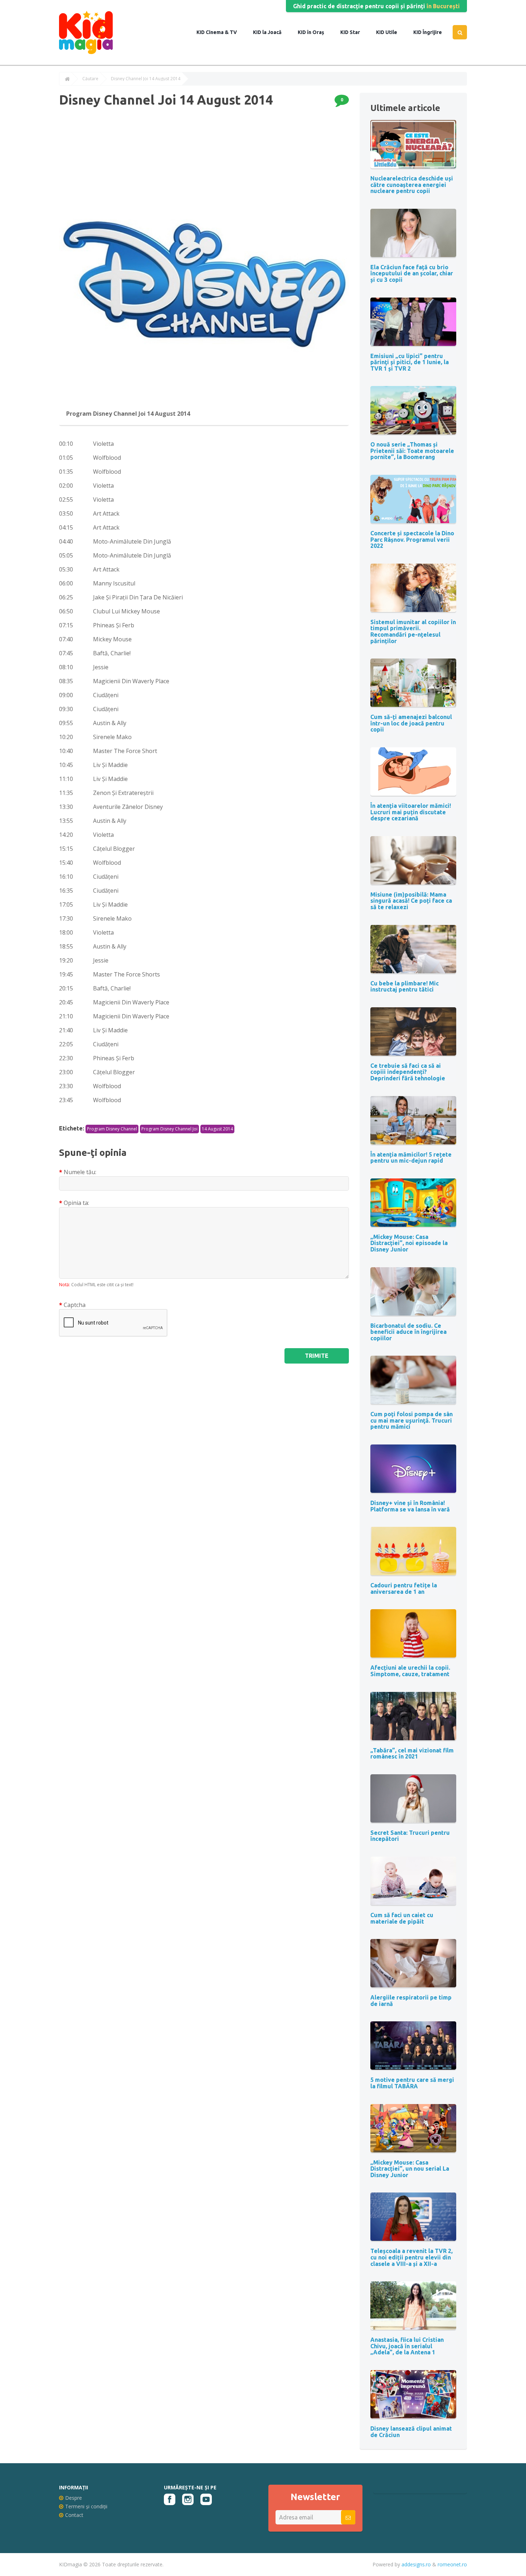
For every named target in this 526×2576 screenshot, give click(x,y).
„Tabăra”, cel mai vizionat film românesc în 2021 (412, 1753)
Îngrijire (432, 32)
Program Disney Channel (112, 1129)
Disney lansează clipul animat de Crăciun (411, 2432)
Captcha (75, 1305)
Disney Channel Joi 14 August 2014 (146, 79)
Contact (74, 2515)
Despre (74, 2498)
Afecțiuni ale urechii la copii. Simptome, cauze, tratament (410, 1671)
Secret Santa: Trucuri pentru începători (410, 1836)
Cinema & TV (221, 32)
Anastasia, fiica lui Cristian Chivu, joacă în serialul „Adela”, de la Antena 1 (407, 2346)
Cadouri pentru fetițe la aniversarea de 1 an (404, 1588)
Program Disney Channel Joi (169, 1129)
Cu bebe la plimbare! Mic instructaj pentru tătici (405, 986)
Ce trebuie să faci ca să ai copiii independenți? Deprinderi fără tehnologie (408, 1072)
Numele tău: (80, 1172)
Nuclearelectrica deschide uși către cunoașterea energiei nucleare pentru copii (412, 185)
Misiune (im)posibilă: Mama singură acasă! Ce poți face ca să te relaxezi (411, 901)
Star (354, 32)
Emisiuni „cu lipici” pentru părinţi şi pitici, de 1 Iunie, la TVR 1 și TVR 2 (410, 362)
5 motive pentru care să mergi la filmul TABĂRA (412, 2083)
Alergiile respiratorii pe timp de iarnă (411, 2001)
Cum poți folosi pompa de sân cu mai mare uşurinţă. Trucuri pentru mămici (411, 1420)
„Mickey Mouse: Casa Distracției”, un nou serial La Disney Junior (410, 2169)
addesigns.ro (416, 2564)
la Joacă (271, 32)
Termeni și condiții (86, 2506)
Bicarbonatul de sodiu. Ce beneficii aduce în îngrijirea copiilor (408, 1332)
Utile (391, 32)
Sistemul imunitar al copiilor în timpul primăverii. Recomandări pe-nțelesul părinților (413, 631)
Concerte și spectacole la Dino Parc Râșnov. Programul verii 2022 (412, 539)
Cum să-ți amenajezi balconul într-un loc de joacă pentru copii (411, 723)
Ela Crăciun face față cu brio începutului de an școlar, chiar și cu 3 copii (412, 273)
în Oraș (315, 32)
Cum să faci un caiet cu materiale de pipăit (402, 1918)
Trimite (317, 1356)
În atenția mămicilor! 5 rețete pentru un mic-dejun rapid (411, 1158)
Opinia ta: (76, 1203)
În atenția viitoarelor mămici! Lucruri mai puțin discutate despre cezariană (411, 812)
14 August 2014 (217, 1129)
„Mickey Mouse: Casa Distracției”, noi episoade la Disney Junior (409, 1243)
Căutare (90, 79)
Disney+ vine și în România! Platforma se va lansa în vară (410, 1506)
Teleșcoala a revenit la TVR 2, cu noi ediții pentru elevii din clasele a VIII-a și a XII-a (411, 2257)
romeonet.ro (452, 2564)
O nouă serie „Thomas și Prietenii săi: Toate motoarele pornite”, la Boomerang (412, 451)
